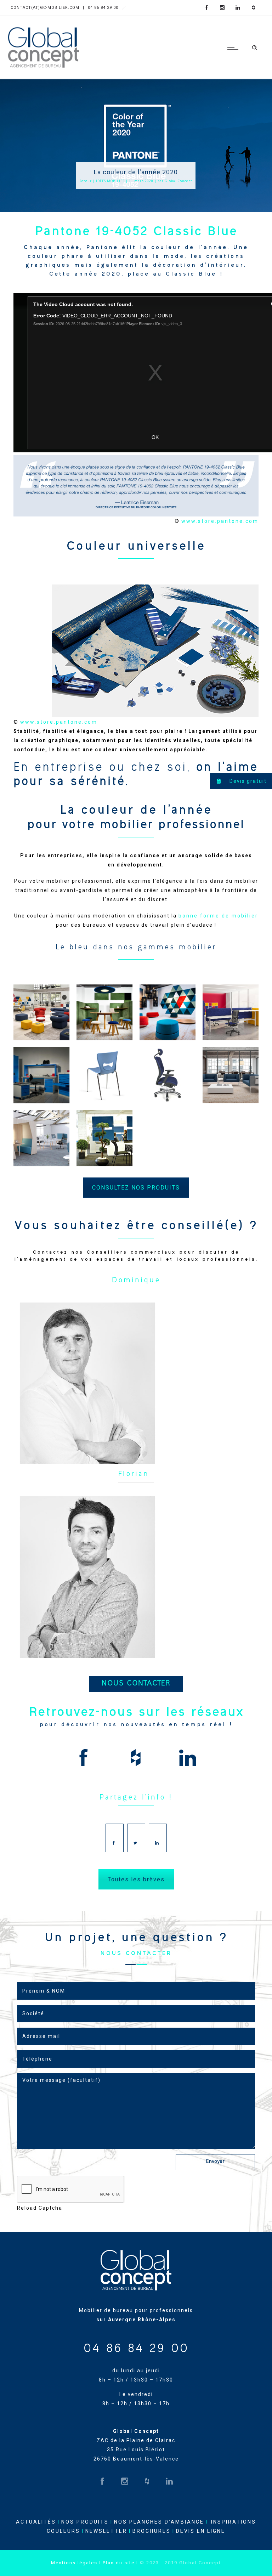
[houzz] (254, 8)
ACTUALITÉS (36, 2522)
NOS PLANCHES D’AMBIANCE (159, 2522)
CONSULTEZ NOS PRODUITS (136, 1188)
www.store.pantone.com (220, 521)
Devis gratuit (247, 781)
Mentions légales (74, 2563)
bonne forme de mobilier (218, 916)
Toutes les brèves (136, 1879)
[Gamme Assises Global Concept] (41, 1012)
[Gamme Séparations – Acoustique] (104, 1012)
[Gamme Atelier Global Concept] (41, 1075)
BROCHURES (152, 2531)
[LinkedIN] (238, 8)
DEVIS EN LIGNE (201, 2531)
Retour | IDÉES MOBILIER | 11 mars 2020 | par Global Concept (136, 181)
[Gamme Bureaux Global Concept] (231, 1012)
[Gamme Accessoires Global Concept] (104, 1138)
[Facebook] (207, 8)
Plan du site (119, 2563)
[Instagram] (222, 8)
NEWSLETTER (106, 2531)
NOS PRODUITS (85, 2522)
